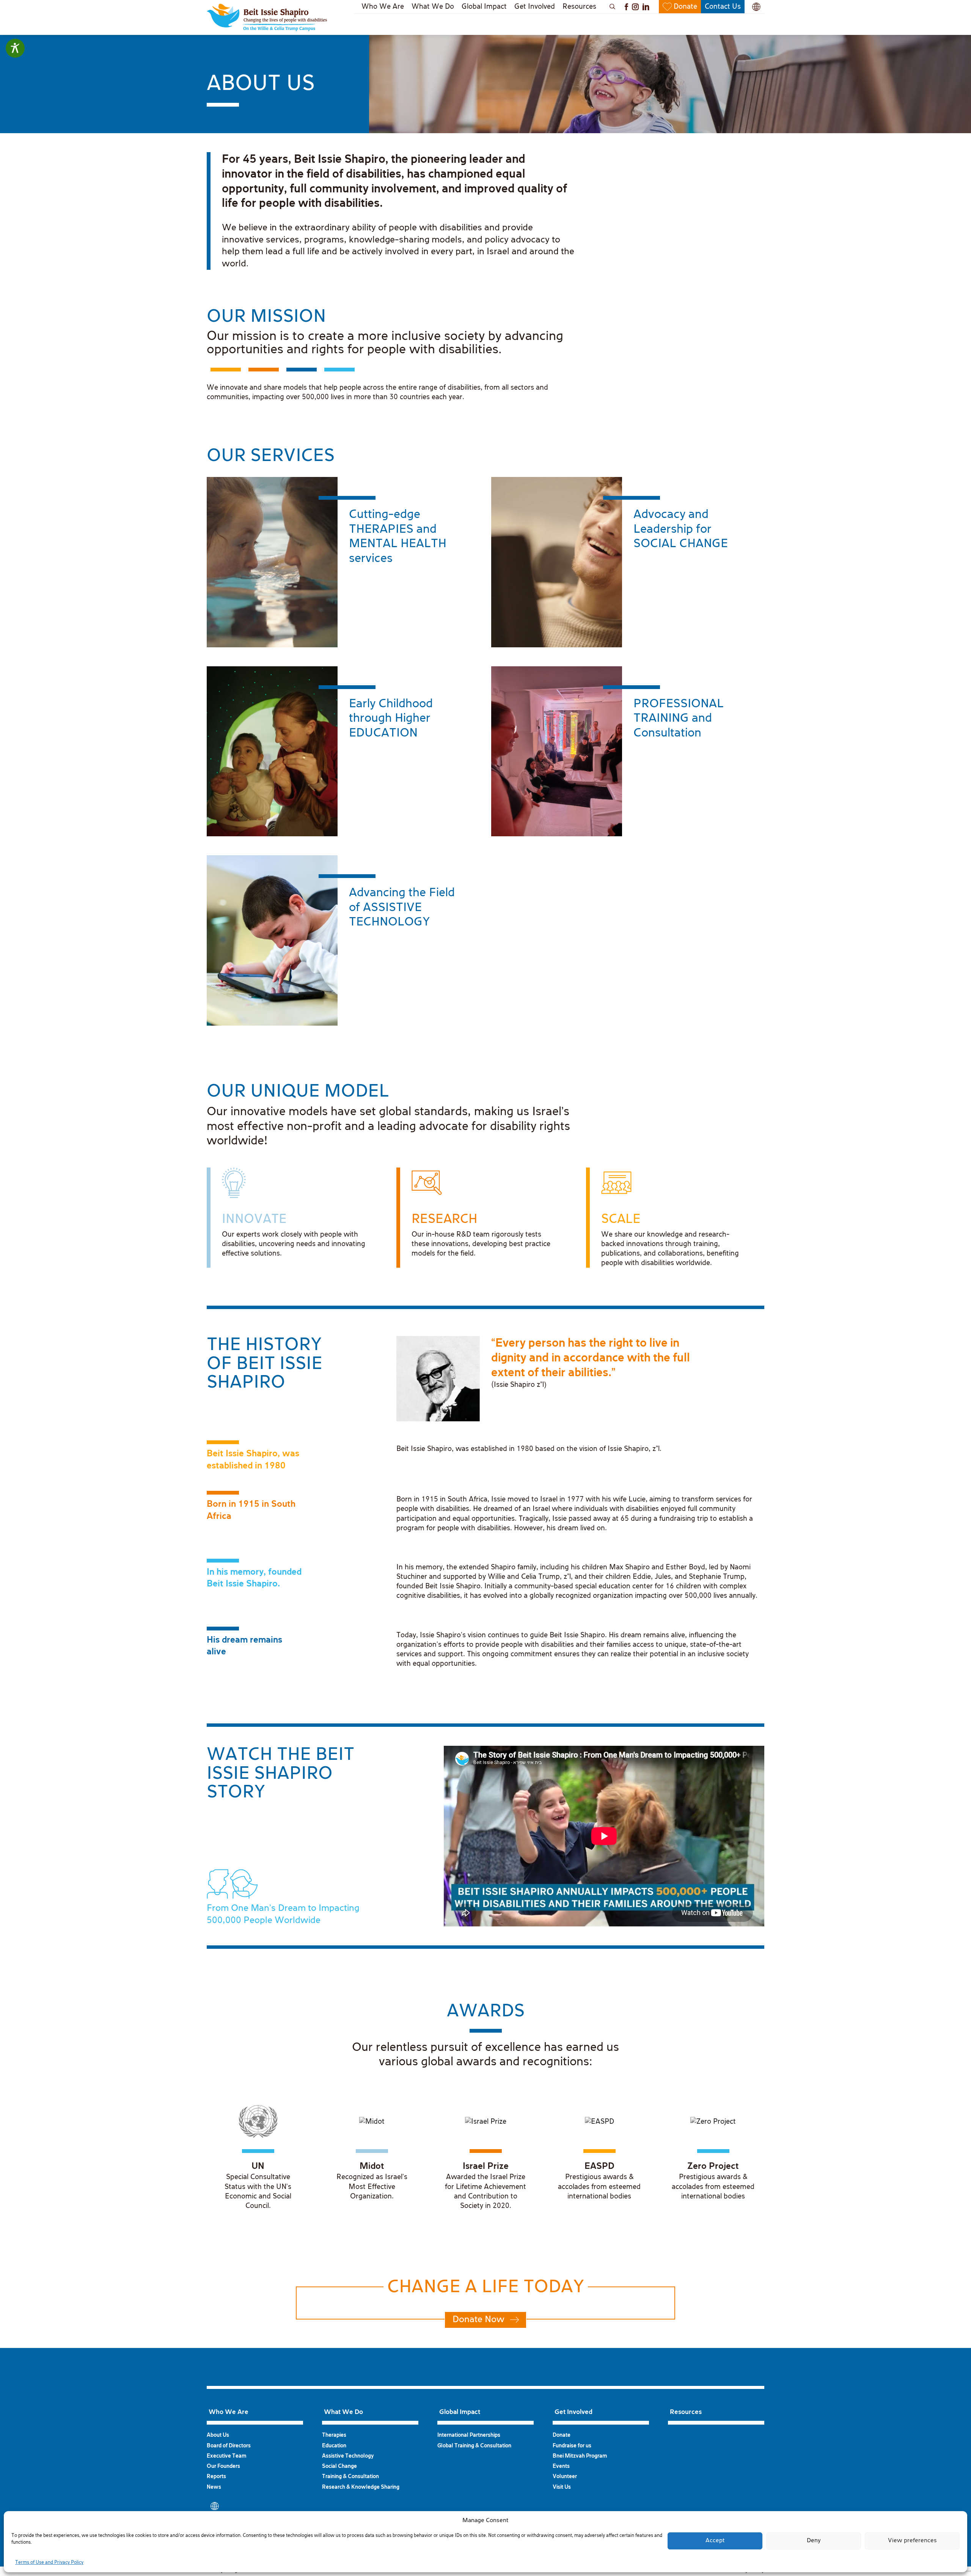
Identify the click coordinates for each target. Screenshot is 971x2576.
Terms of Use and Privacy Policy (49, 2563)
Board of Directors (229, 2446)
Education (334, 2446)
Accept (715, 2541)
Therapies (334, 2435)
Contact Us (723, 7)
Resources (579, 7)
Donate (685, 7)
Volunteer (565, 2477)
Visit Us (562, 2487)
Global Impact (484, 7)
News (214, 2487)
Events (561, 2466)
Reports (216, 2477)
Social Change (339, 2466)
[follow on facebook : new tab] (626, 7)
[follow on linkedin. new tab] (646, 7)
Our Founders (223, 2466)
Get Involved (535, 7)
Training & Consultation (350, 2477)
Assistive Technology (348, 2456)
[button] (756, 7)
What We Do (433, 7)
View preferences (912, 2541)
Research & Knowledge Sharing (361, 2487)
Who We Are (383, 7)
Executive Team (226, 2456)
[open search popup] (611, 7)
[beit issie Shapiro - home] (267, 17)
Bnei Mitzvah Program (580, 2456)
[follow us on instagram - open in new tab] (635, 7)
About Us (218, 2435)
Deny (814, 2541)
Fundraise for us (572, 2446)
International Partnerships (469, 2435)
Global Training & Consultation (474, 2446)
